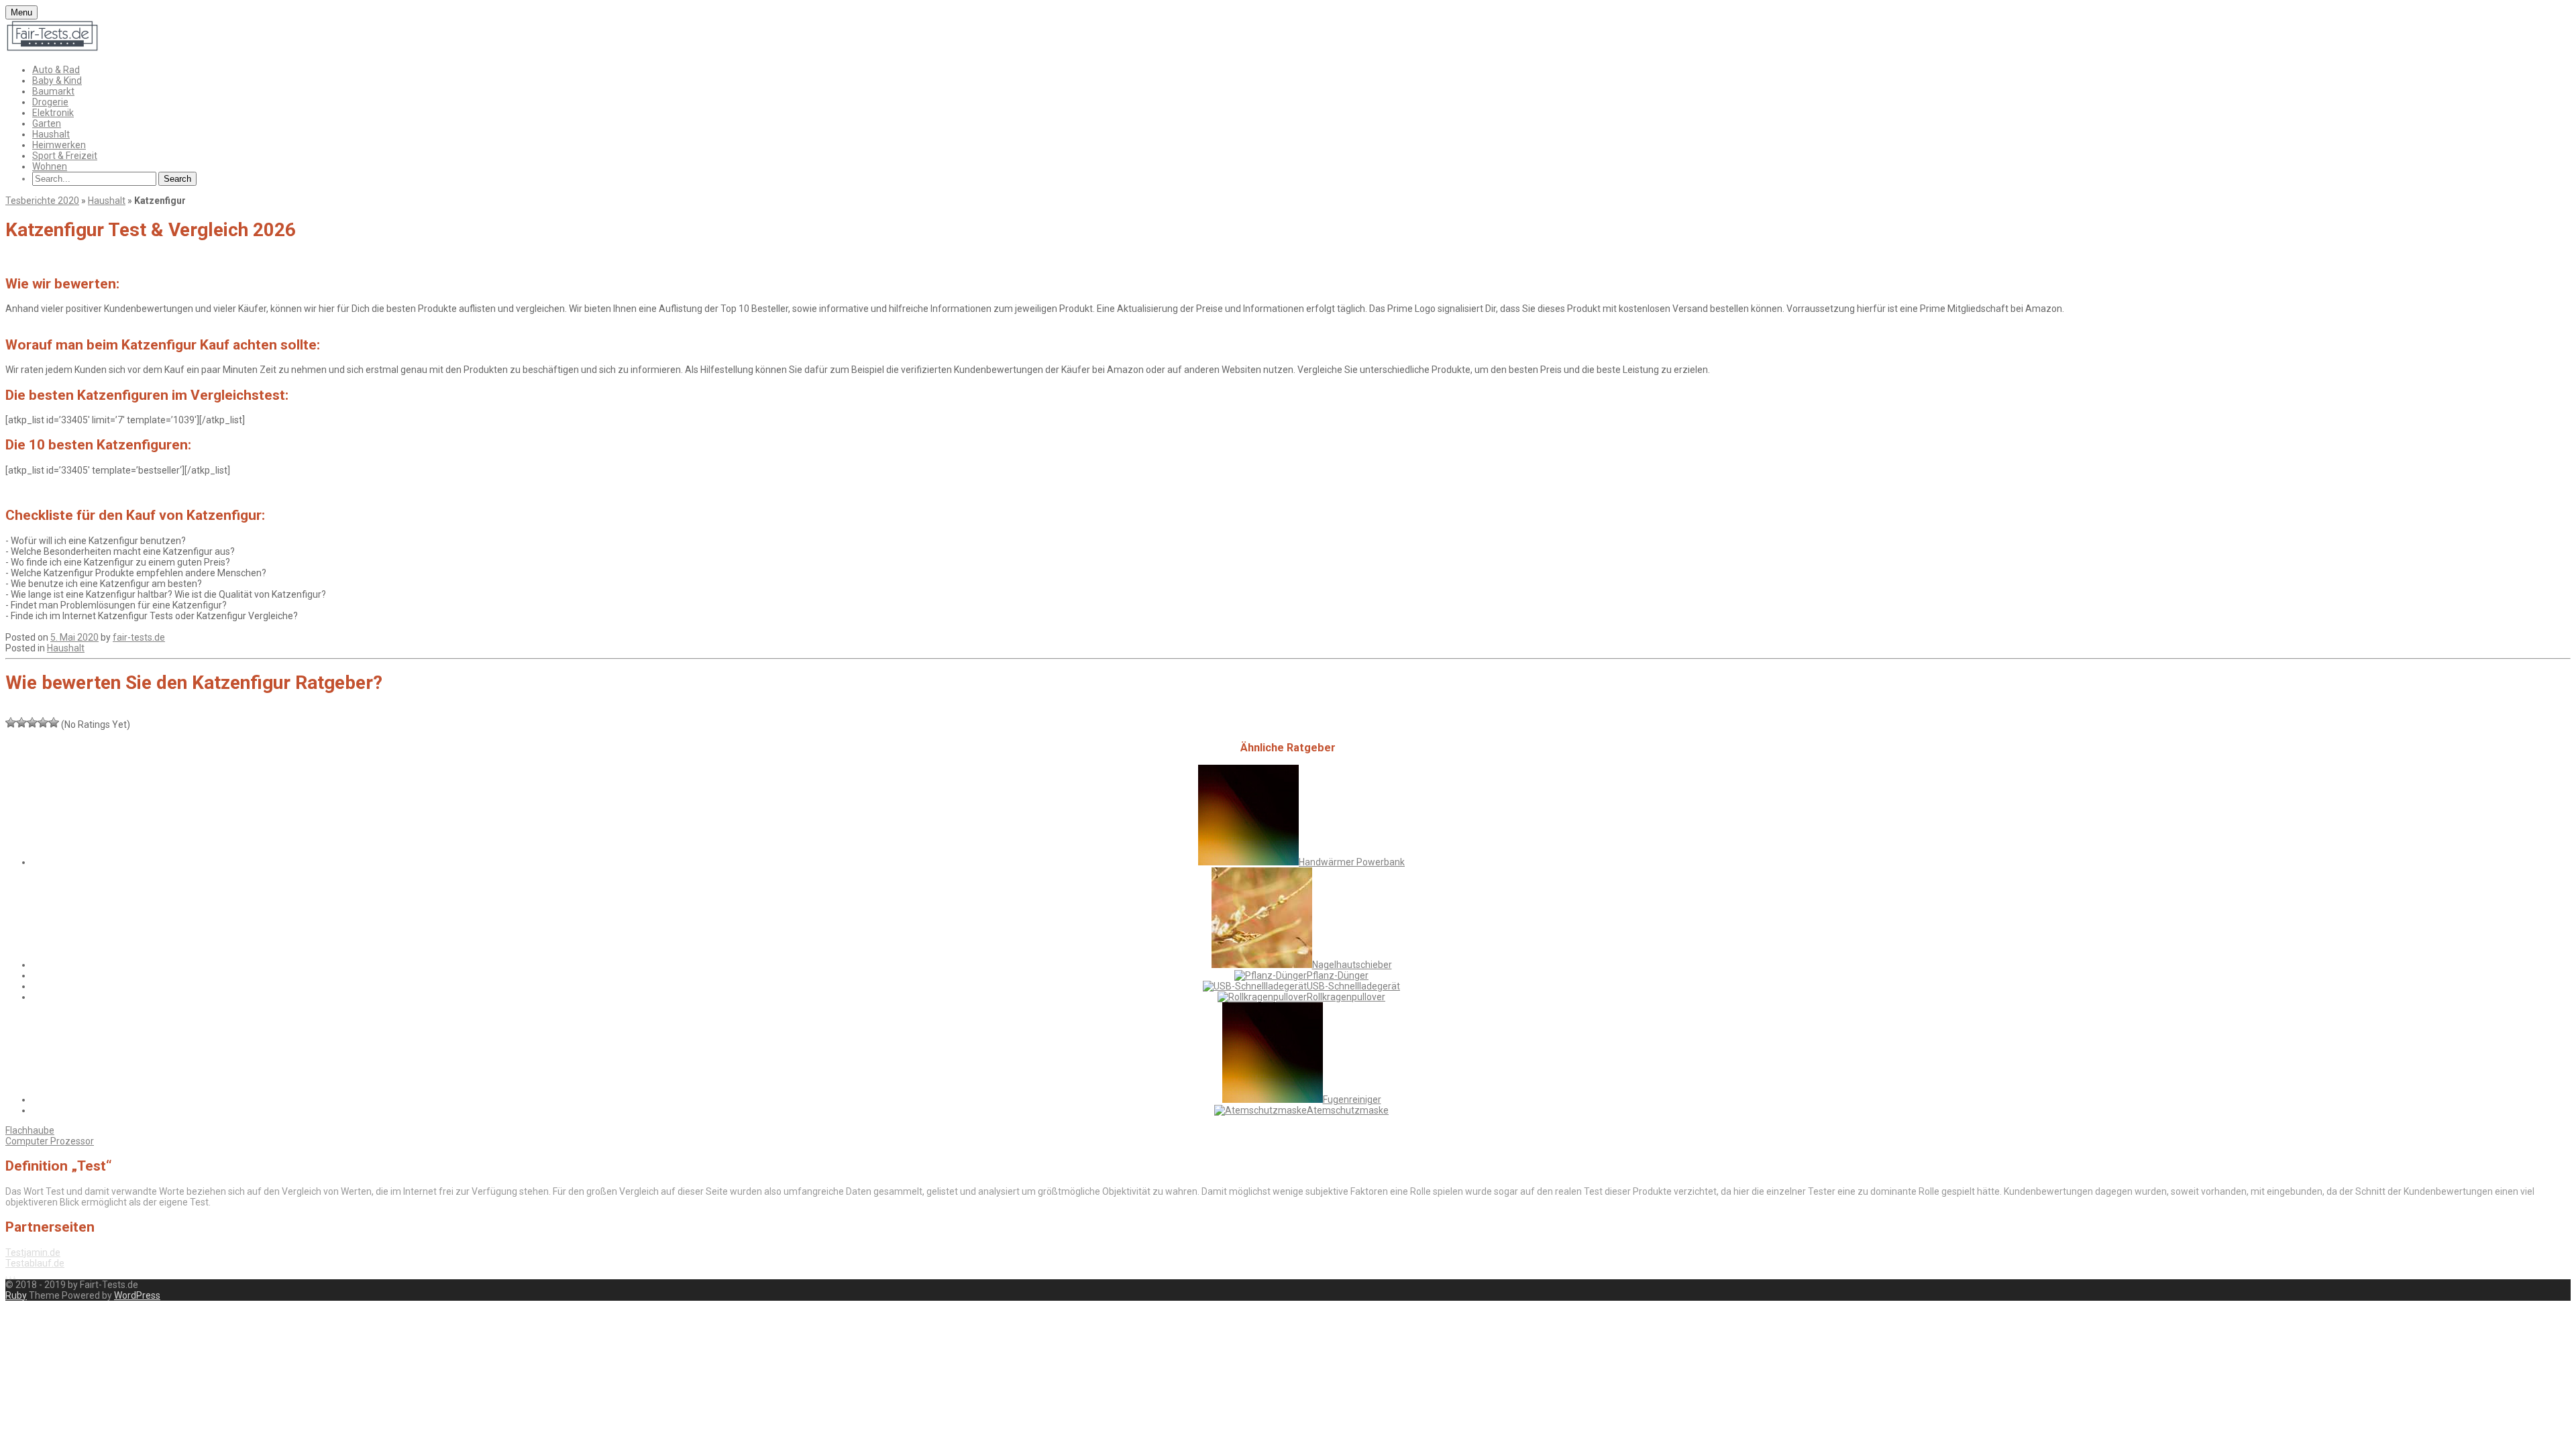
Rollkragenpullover (1346, 997)
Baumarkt (53, 91)
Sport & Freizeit (65, 156)
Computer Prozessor (50, 1141)
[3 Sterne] (32, 722)
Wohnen (50, 166)
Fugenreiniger (1352, 1099)
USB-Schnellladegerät (1353, 986)
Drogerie (50, 102)
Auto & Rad (56, 70)
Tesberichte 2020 (42, 201)
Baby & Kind (57, 80)
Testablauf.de (35, 1263)
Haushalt (51, 134)
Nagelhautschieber (1352, 965)
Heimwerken (59, 145)
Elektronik (53, 113)
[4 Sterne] (43, 722)
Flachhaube (30, 1130)
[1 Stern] (11, 722)
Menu (21, 12)
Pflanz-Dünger (1338, 975)
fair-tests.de (139, 637)
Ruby (16, 1295)
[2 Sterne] (21, 722)
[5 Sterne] (54, 722)
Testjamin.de (33, 1252)
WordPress (137, 1295)
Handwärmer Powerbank (1352, 862)
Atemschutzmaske (1348, 1110)
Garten (47, 123)
